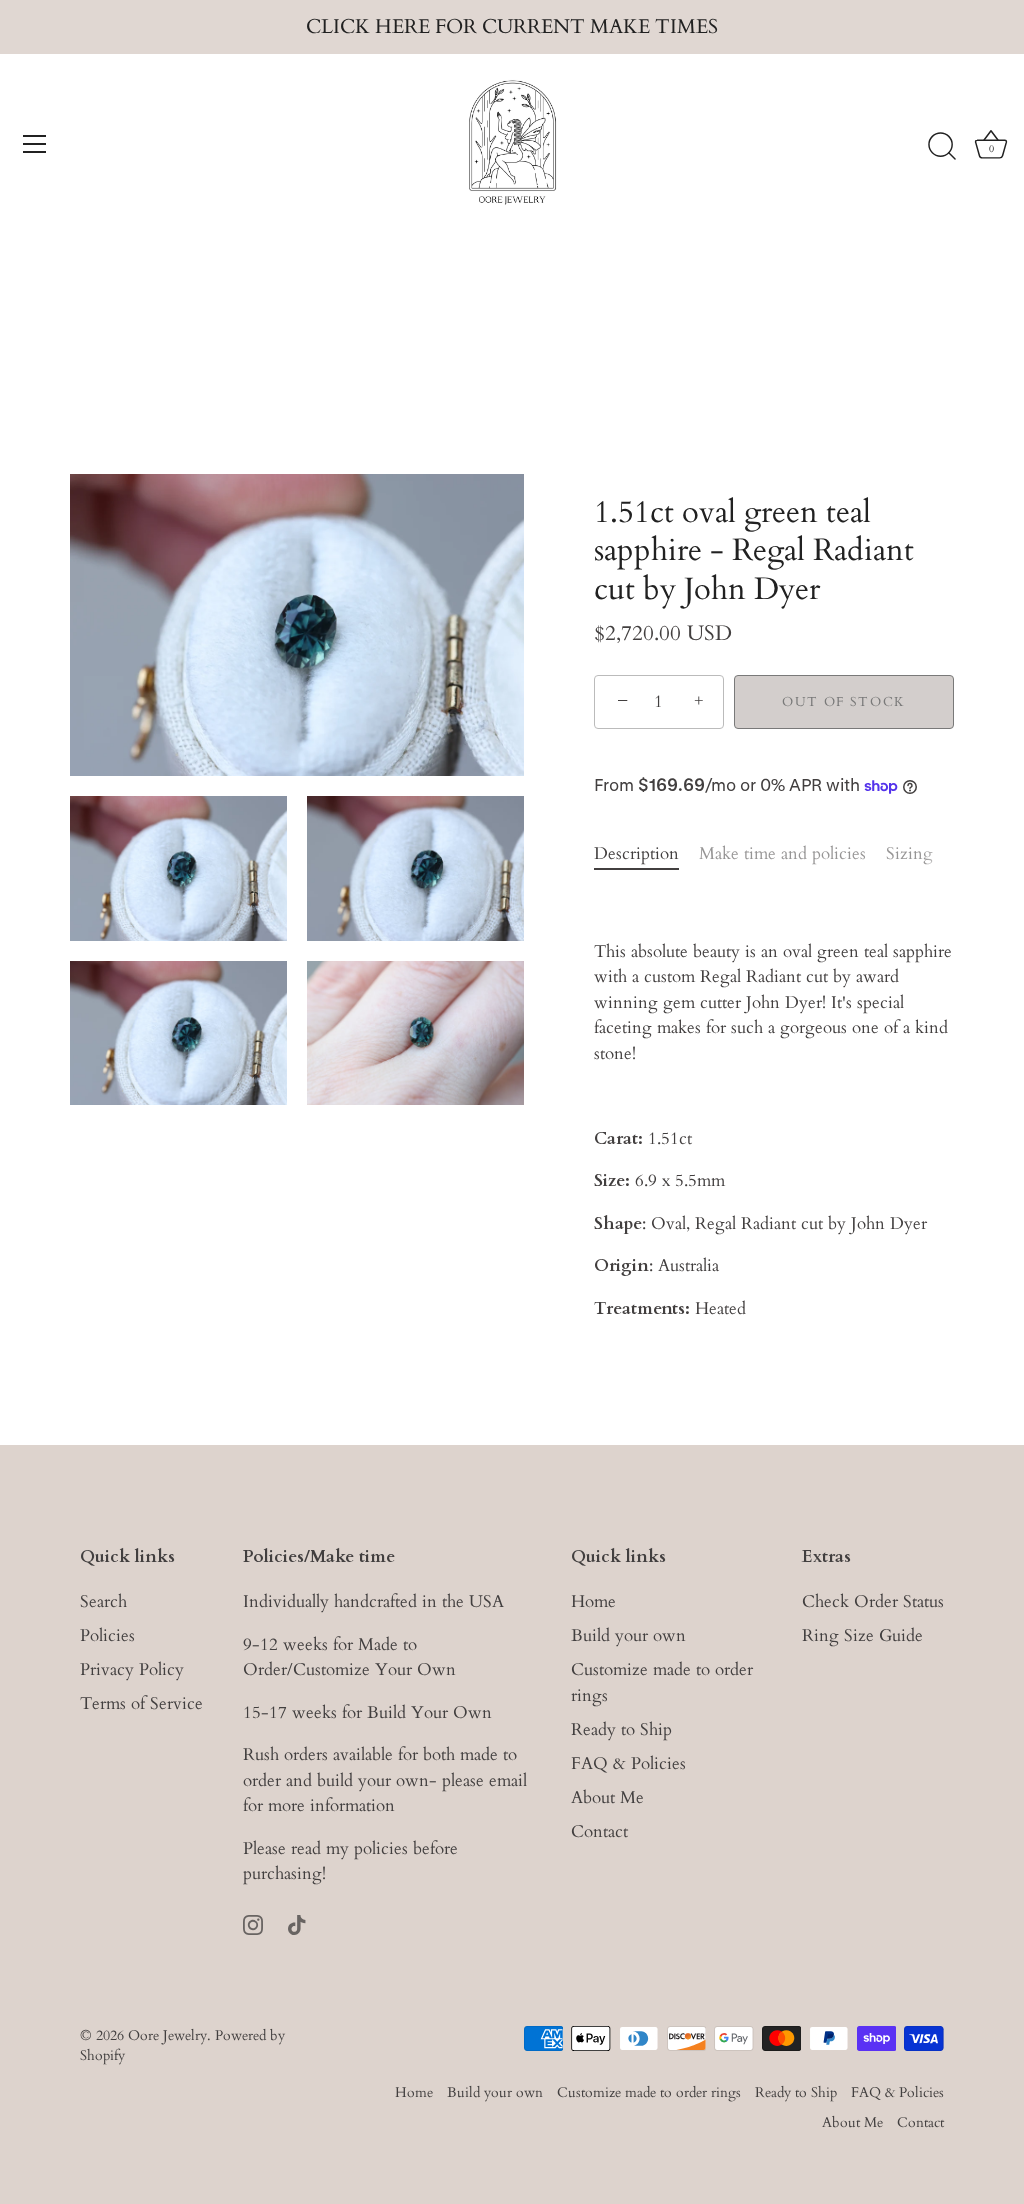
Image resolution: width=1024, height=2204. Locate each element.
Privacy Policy (132, 1669)
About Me (607, 1797)
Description (636, 853)
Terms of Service (141, 1703)
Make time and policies (782, 853)
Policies (107, 1635)
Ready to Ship (621, 1729)
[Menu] (35, 144)
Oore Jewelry (167, 2035)
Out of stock (844, 702)
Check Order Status (873, 1601)
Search (103, 1601)
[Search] (942, 147)
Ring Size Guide (862, 1635)
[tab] (646, 854)
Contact (599, 1831)
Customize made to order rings (649, 2092)
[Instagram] (253, 1923)
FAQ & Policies (628, 1763)
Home (593, 1601)
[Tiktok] (297, 1923)
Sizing (909, 853)
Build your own (628, 1635)
